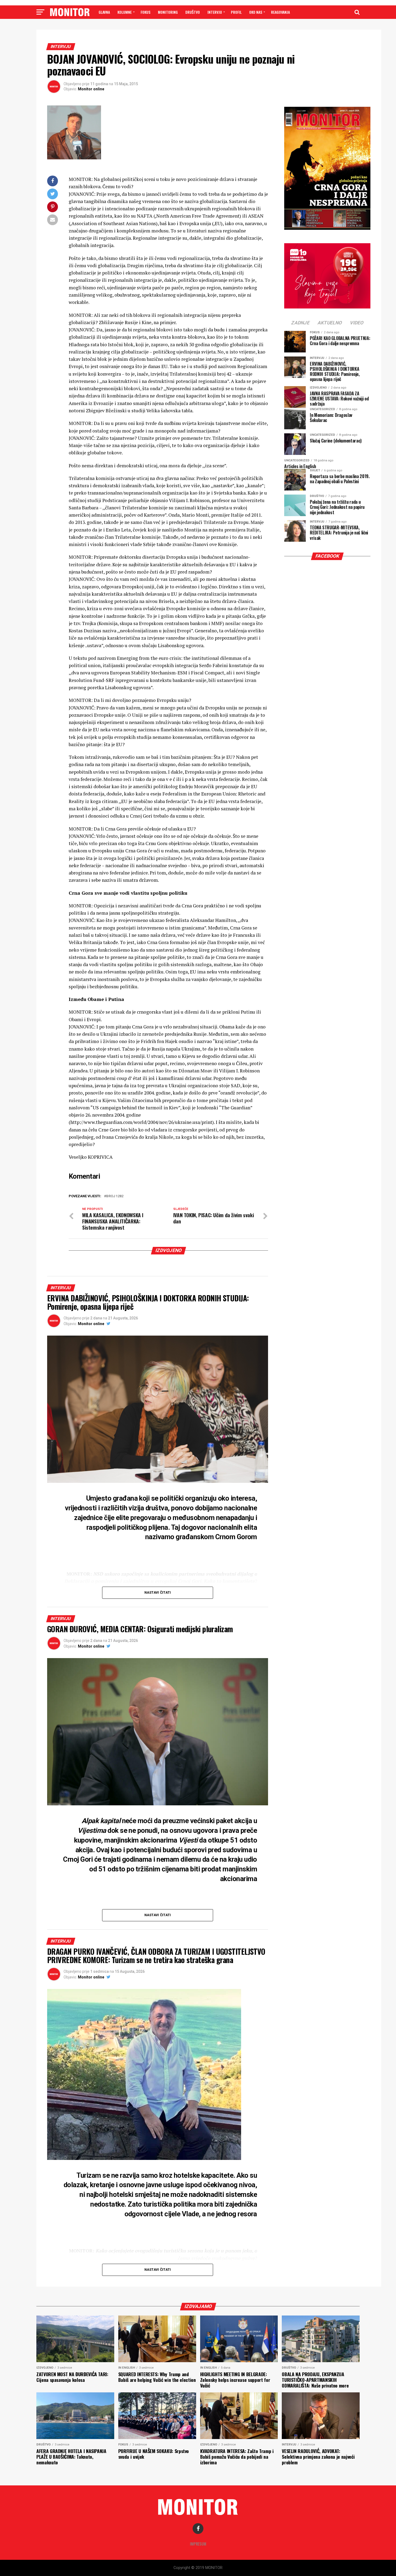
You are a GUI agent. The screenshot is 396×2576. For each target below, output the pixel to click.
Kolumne (125, 12)
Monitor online (91, 89)
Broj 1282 (115, 1196)
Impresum (198, 2544)
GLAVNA (104, 12)
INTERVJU (215, 12)
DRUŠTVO (193, 12)
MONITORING (168, 12)
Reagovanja (280, 12)
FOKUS (145, 12)
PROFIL (236, 12)
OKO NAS (256, 12)
